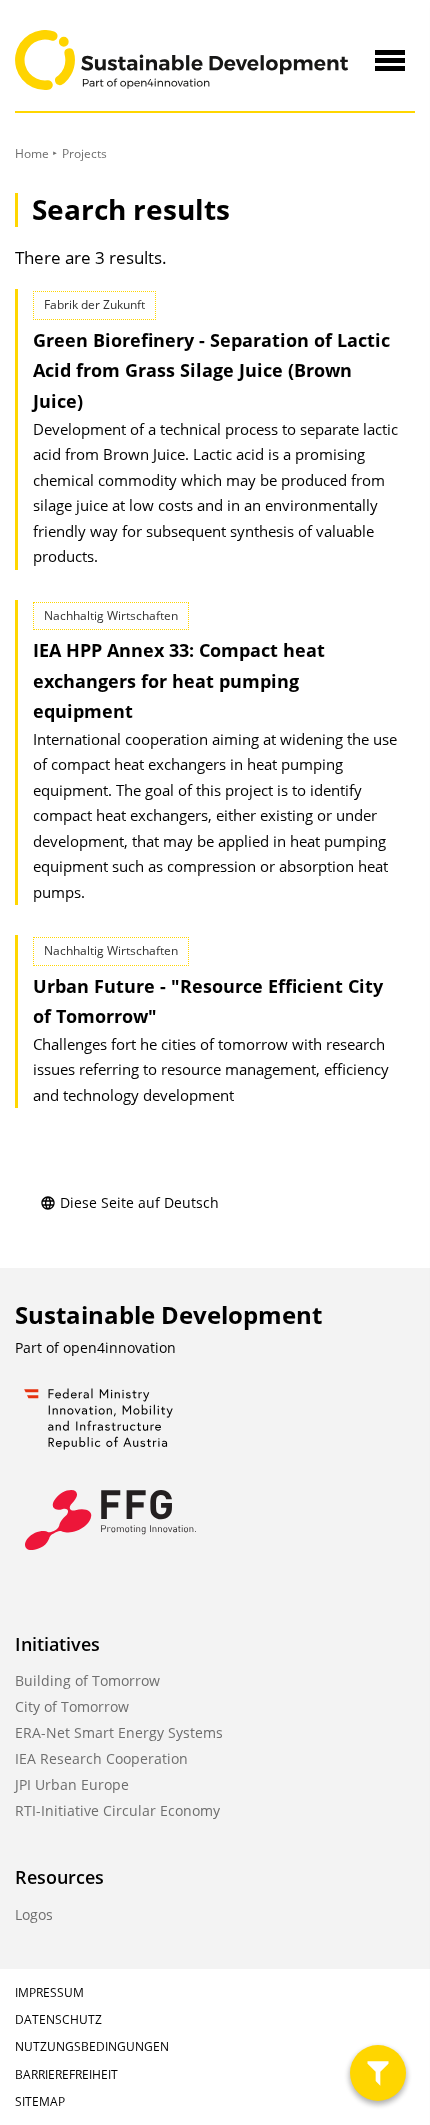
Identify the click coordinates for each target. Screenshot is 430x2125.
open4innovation (119, 1347)
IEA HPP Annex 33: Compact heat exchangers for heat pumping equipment (179, 680)
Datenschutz (58, 2019)
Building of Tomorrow (87, 1680)
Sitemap (40, 2101)
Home (32, 153)
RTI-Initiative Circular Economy (117, 1810)
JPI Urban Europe (72, 1784)
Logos (34, 1914)
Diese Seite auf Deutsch (139, 1202)
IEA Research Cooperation (101, 1758)
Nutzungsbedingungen (92, 2046)
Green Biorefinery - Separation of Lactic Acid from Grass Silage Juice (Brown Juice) (211, 370)
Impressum (49, 1992)
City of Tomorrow (72, 1706)
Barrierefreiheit (66, 2074)
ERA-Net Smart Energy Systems (119, 1732)
